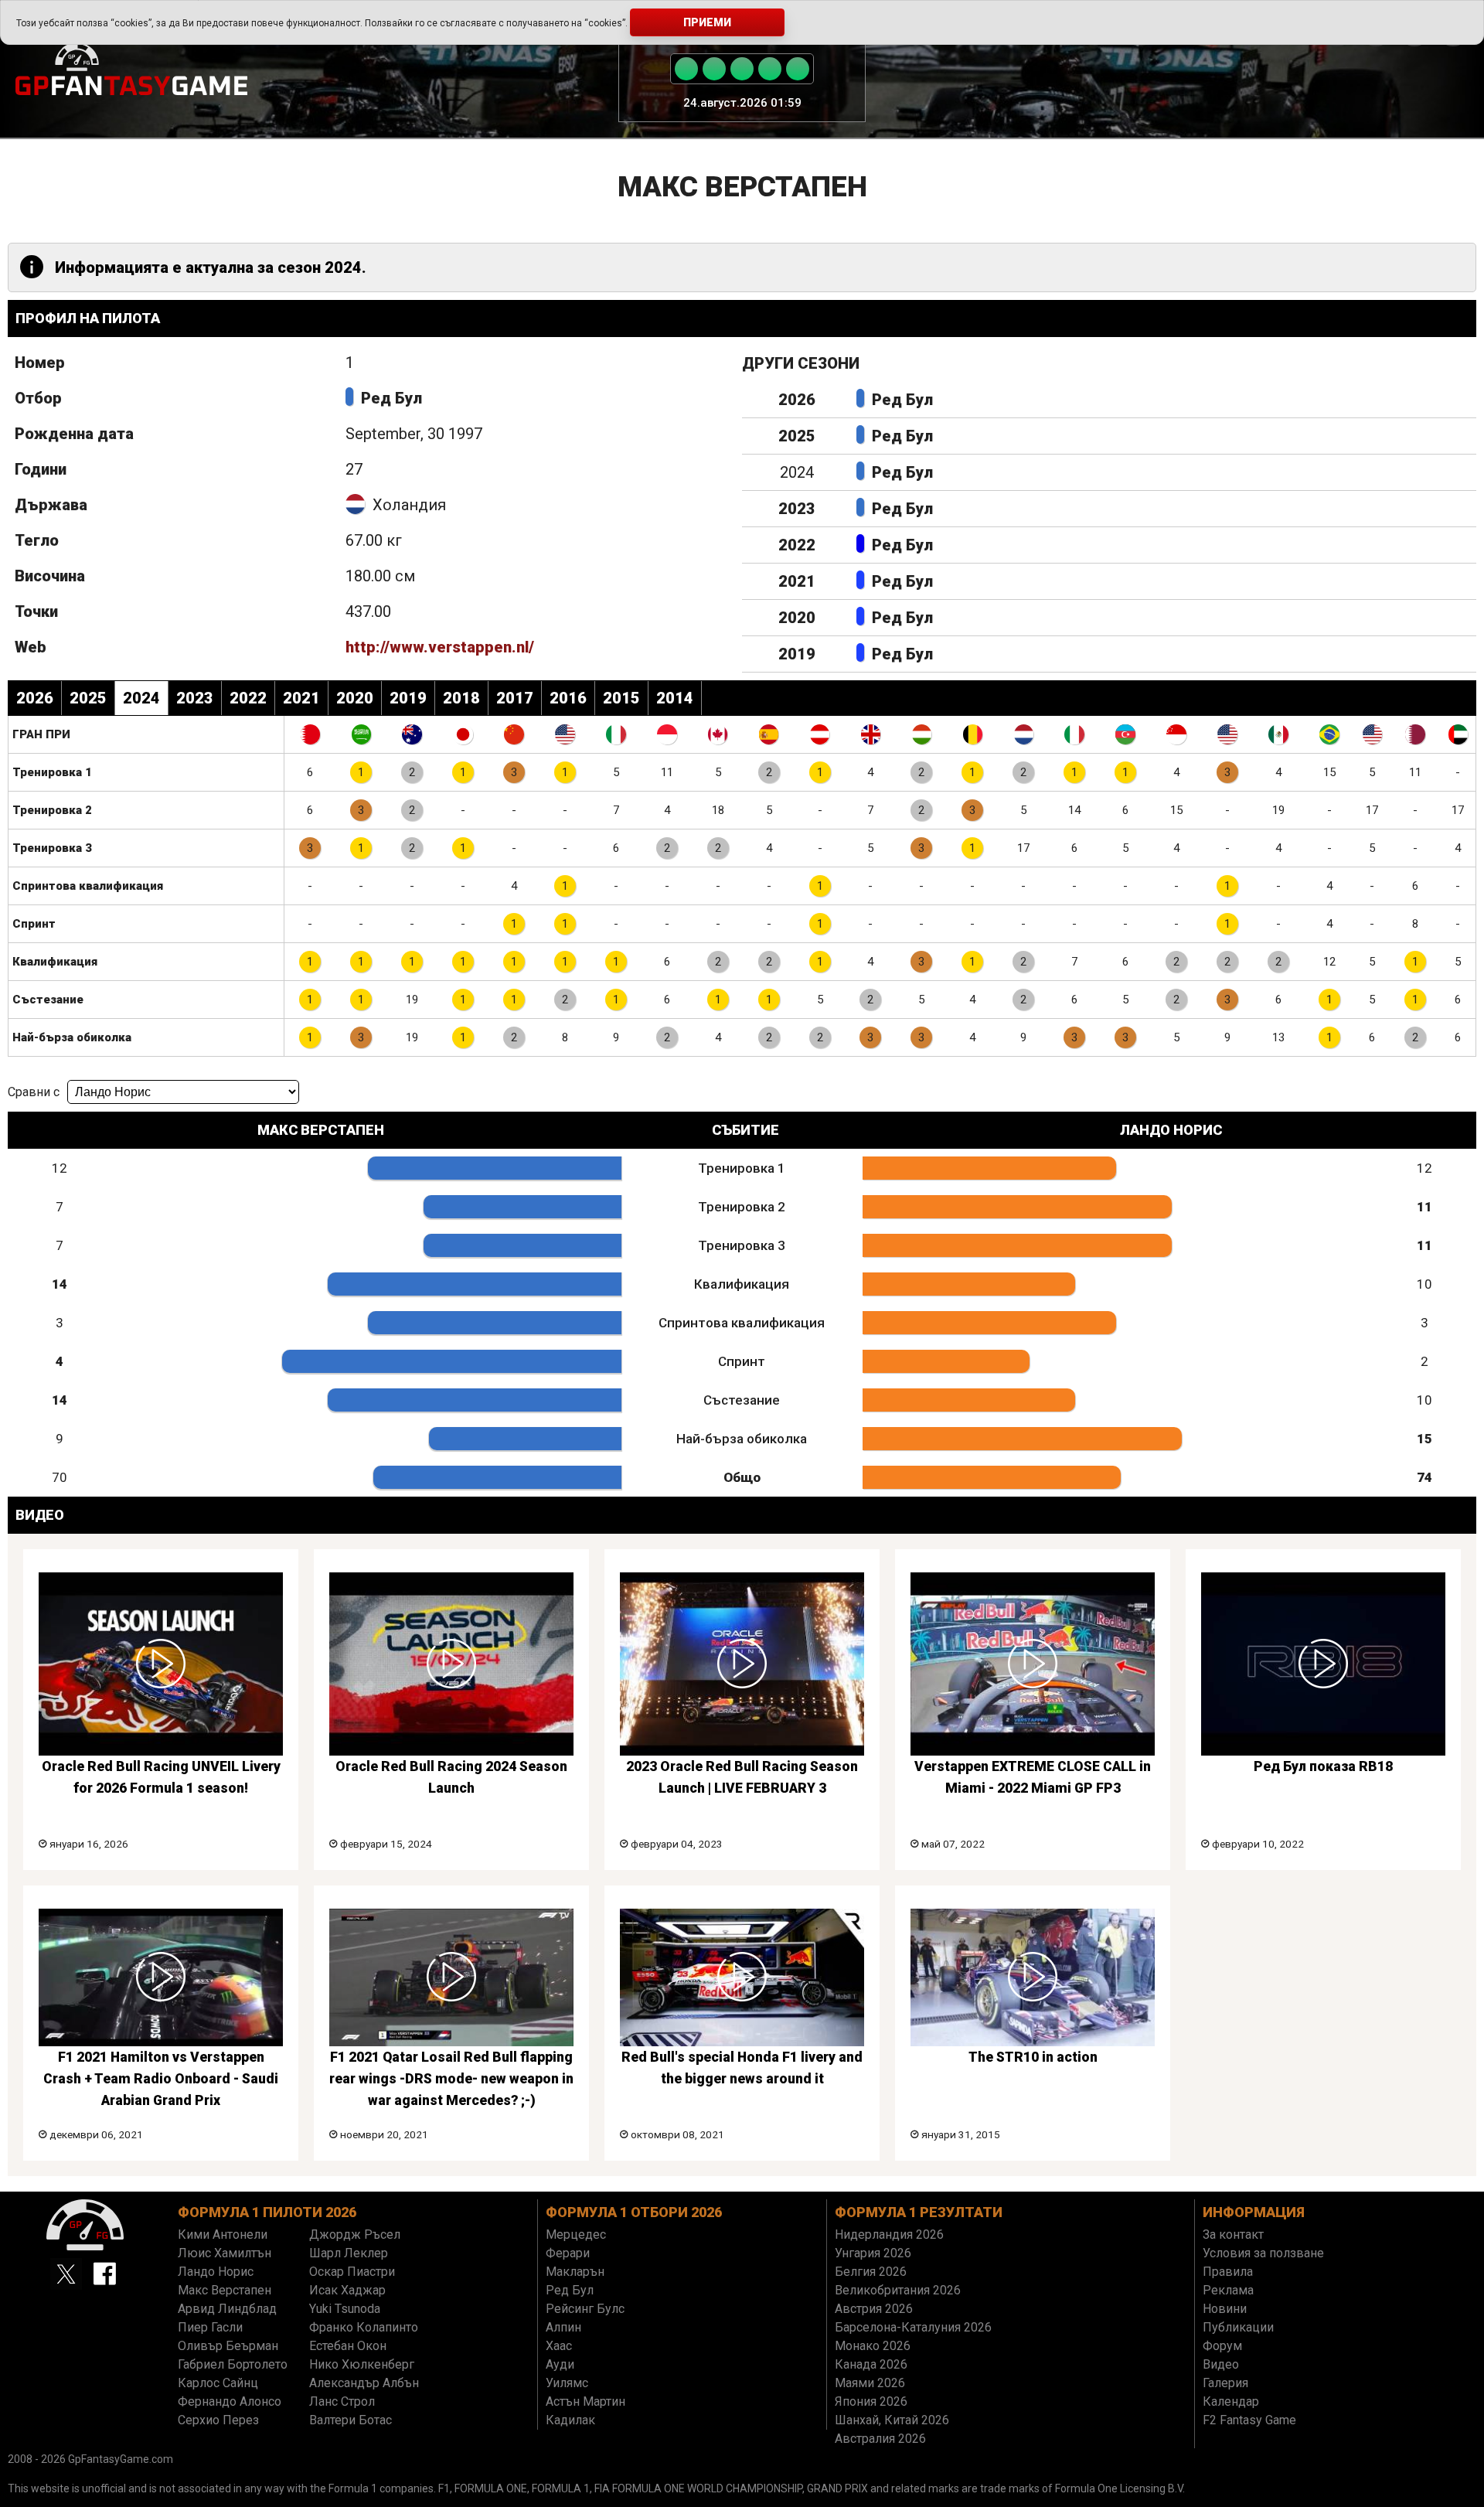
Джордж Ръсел (355, 2234)
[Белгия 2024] (972, 734)
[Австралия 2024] (412, 734)
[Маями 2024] (565, 734)
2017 (515, 698)
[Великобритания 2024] (871, 734)
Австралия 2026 (880, 2439)
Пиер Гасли (210, 2327)
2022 (797, 545)
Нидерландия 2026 (889, 2234)
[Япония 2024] (463, 734)
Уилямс (567, 2383)
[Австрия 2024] (820, 734)
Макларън (575, 2272)
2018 (461, 698)
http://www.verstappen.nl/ (440, 647)
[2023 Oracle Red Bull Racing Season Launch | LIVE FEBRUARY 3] (742, 1664)
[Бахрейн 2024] (310, 734)
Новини (1225, 2309)
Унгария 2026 (873, 2253)
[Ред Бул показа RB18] (1323, 1664)
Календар (1231, 2401)
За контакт (1233, 2234)
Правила (1228, 2272)
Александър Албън (364, 2383)
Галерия (1225, 2383)
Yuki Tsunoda (345, 2309)
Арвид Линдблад (227, 2309)
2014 (675, 698)
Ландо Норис (216, 2272)
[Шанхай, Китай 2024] (514, 734)
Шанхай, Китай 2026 (892, 2420)
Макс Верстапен (225, 2290)
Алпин (563, 2327)
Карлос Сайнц (218, 2383)
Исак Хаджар (347, 2290)
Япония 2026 (871, 2401)
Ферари (568, 2253)
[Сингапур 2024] (1176, 734)
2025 (797, 436)
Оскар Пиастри (352, 2272)
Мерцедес (576, 2234)
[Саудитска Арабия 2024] (361, 734)
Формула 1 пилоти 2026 (267, 2212)
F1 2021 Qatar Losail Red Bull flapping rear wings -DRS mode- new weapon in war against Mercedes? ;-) (451, 2079)
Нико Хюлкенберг (362, 2364)
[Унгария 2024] (921, 734)
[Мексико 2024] (1278, 734)
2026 (797, 400)
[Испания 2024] (769, 734)
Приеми (707, 22)
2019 (797, 654)
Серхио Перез (218, 2420)
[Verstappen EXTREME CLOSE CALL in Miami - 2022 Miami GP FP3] (1033, 1664)
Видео (1221, 2364)
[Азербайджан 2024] (1125, 734)
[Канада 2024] (718, 734)
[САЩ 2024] (1227, 734)
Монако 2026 (873, 2346)
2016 (568, 698)
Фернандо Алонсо (230, 2401)
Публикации (1238, 2327)
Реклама (1228, 2290)
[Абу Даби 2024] (1458, 734)
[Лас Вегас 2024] (1372, 734)
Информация (1254, 2212)
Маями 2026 (870, 2383)
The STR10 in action (1033, 2057)
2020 (797, 618)
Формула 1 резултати (919, 2212)
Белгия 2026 (871, 2272)
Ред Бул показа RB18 (1323, 1766)
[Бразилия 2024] (1329, 734)
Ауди (560, 2364)
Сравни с (34, 1092)
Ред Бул (391, 398)
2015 (621, 698)
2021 (797, 581)
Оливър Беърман (228, 2346)
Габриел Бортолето (233, 2364)
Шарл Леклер (349, 2253)
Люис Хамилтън (225, 2253)
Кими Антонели (223, 2234)
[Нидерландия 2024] (1023, 734)
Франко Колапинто (364, 2327)
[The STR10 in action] (1033, 1977)
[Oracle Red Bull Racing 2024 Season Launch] (451, 1664)
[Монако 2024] (667, 734)
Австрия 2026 (874, 2309)
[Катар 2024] (1415, 734)
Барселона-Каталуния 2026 (913, 2327)
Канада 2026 (871, 2364)
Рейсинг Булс (585, 2309)
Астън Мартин (585, 2401)
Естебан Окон (348, 2346)
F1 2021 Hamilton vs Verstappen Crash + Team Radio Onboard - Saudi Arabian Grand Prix (161, 2079)
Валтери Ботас (351, 2420)
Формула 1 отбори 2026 (634, 2212)
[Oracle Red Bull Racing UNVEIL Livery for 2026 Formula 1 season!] (161, 1664)
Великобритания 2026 (898, 2290)
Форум (1222, 2346)
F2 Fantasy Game (1249, 2420)
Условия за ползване (1263, 2253)
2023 (797, 509)
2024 (141, 698)
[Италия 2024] (1074, 734)
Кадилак (570, 2420)
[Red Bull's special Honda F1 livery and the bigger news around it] (742, 1977)
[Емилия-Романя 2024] (616, 734)
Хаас (559, 2346)
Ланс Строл (342, 2401)
